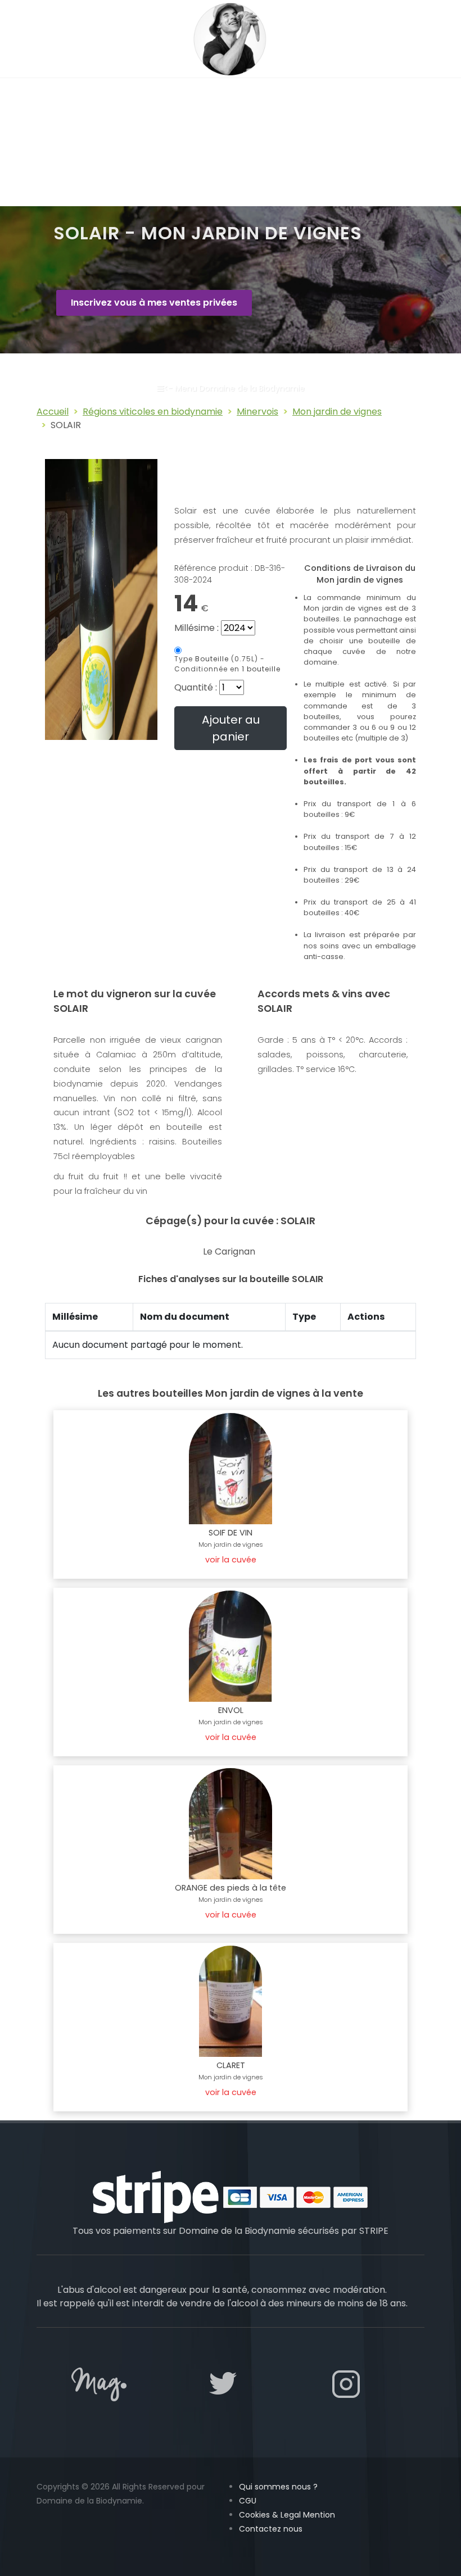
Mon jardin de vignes (337, 412)
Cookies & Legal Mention (287, 2515)
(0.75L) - (227, 664)
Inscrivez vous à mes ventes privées (154, 303)
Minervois (257, 412)
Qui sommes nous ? (278, 2487)
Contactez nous (271, 2529)
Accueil (53, 412)
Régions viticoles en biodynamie (153, 412)
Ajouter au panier (231, 728)
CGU (248, 2501)
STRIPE (374, 2231)
